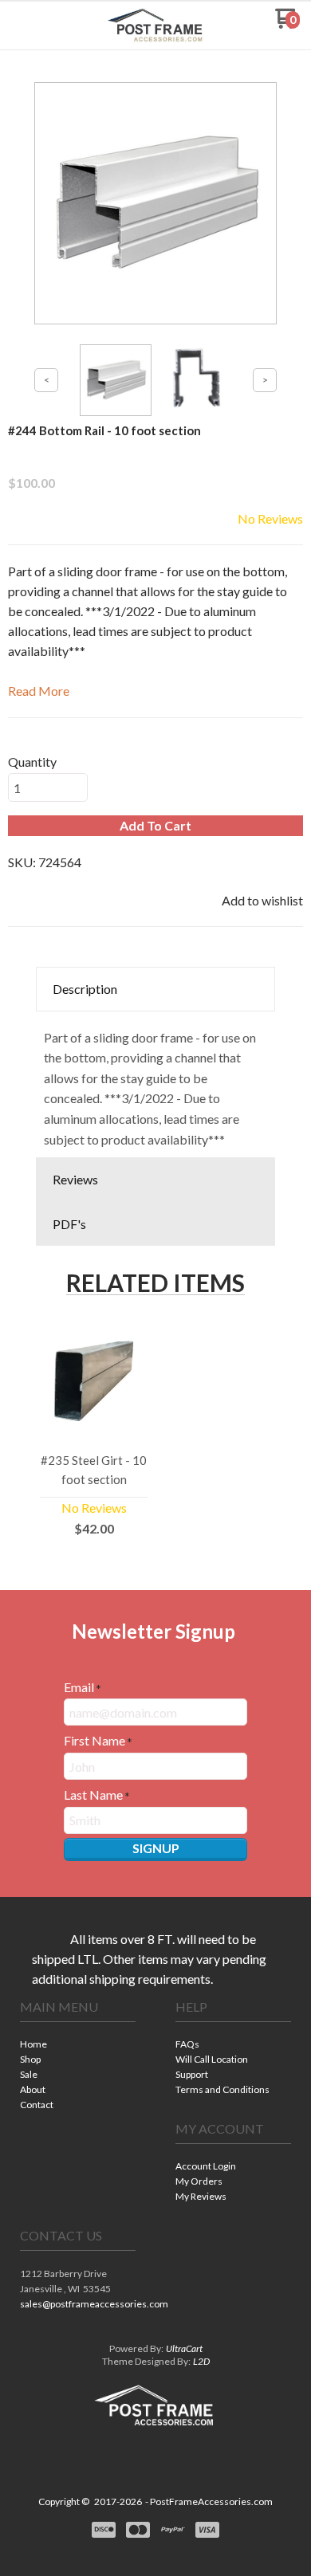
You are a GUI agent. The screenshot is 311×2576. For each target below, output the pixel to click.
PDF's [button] (69, 1224)
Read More (39, 691)
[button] (34, 25)
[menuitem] (78, 2046)
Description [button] (85, 989)
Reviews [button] (75, 1179)
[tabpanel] (155, 1085)
